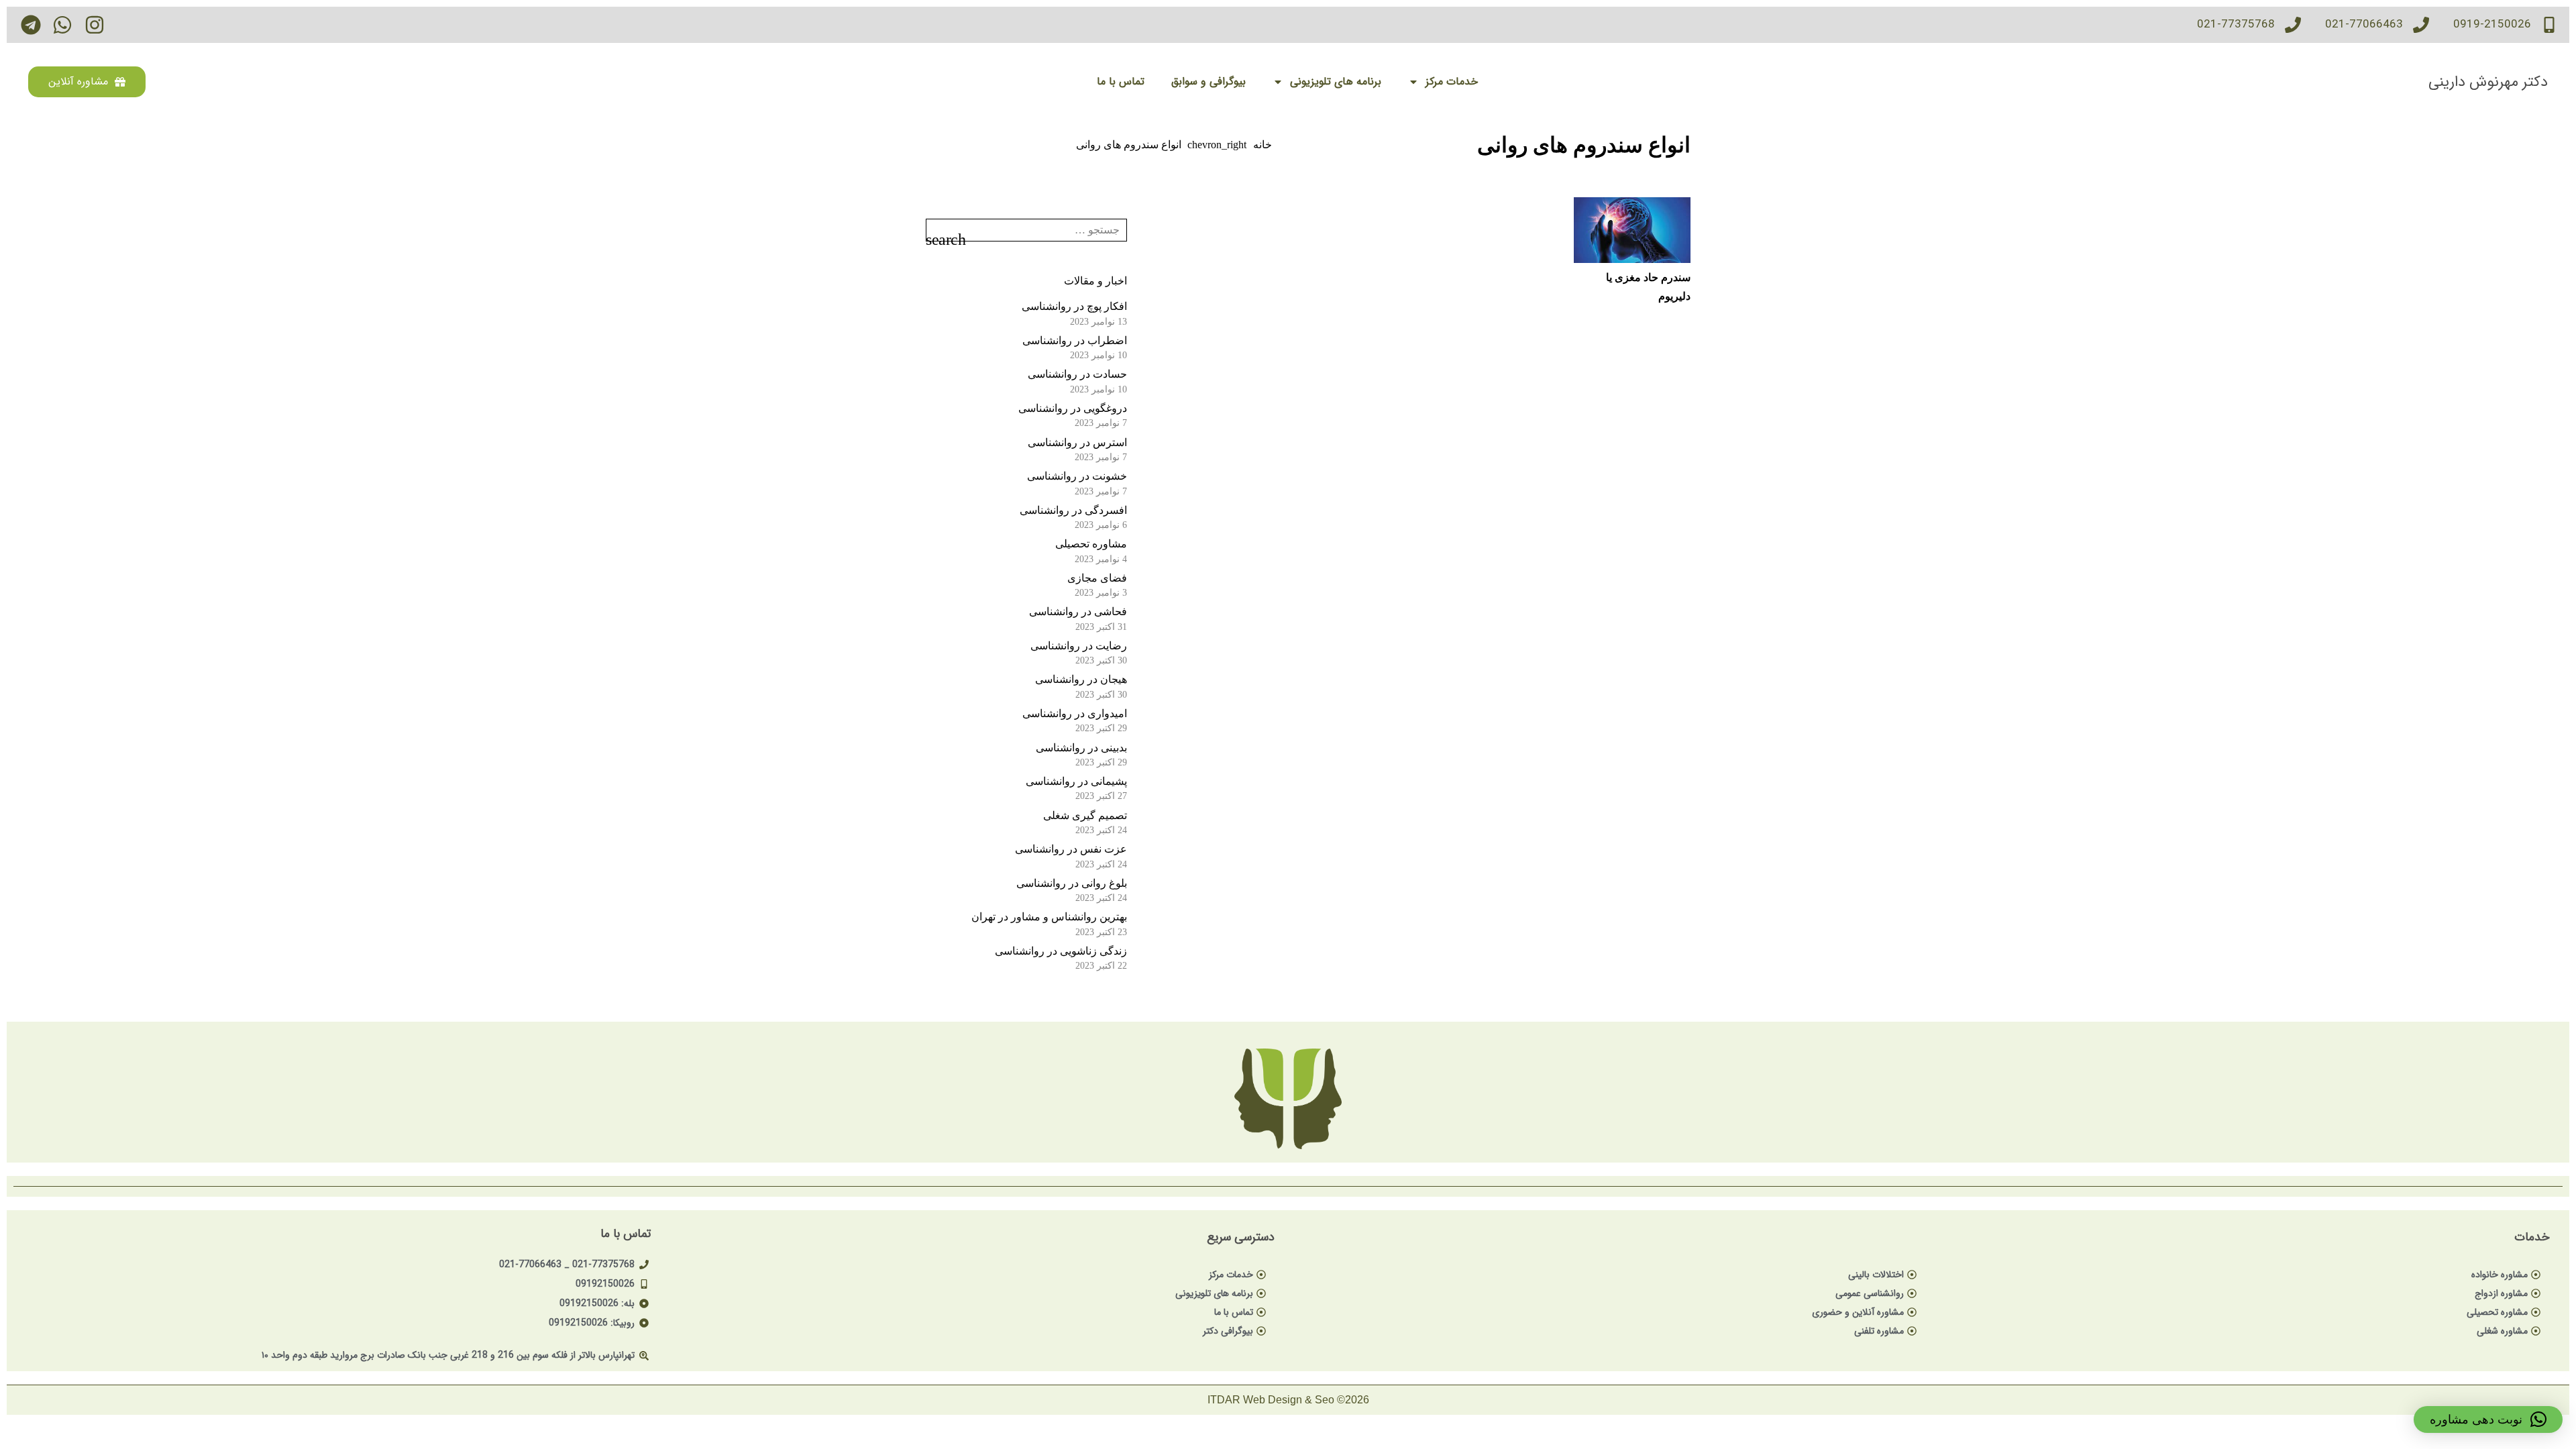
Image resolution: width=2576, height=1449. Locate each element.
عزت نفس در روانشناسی (1071, 849)
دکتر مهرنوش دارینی (2488, 82)
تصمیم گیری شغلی (1085, 815)
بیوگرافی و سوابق (1209, 82)
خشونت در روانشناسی (1077, 476)
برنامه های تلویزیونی (1336, 82)
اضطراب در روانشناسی (1075, 340)
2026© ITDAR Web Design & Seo (1288, 1400)
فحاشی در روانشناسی (1078, 611)
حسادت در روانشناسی (1077, 374)
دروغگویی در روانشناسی (1073, 408)
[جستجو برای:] (1026, 228)
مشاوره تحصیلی (1091, 544)
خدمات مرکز (1452, 82)
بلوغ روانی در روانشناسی (1072, 883)
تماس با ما (1121, 82)
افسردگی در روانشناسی (1073, 510)
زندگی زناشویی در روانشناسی (1061, 951)
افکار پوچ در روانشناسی (1074, 306)
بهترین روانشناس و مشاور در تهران (1049, 917)
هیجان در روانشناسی (1081, 679)
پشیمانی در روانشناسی (1076, 781)
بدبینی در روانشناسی (1081, 748)
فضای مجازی (1097, 578)
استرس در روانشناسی (1077, 442)
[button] (2488, 1419)
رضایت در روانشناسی (1079, 646)
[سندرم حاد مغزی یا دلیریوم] (1632, 230)
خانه (1263, 145)
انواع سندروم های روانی (1129, 145)
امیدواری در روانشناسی (1075, 713)
